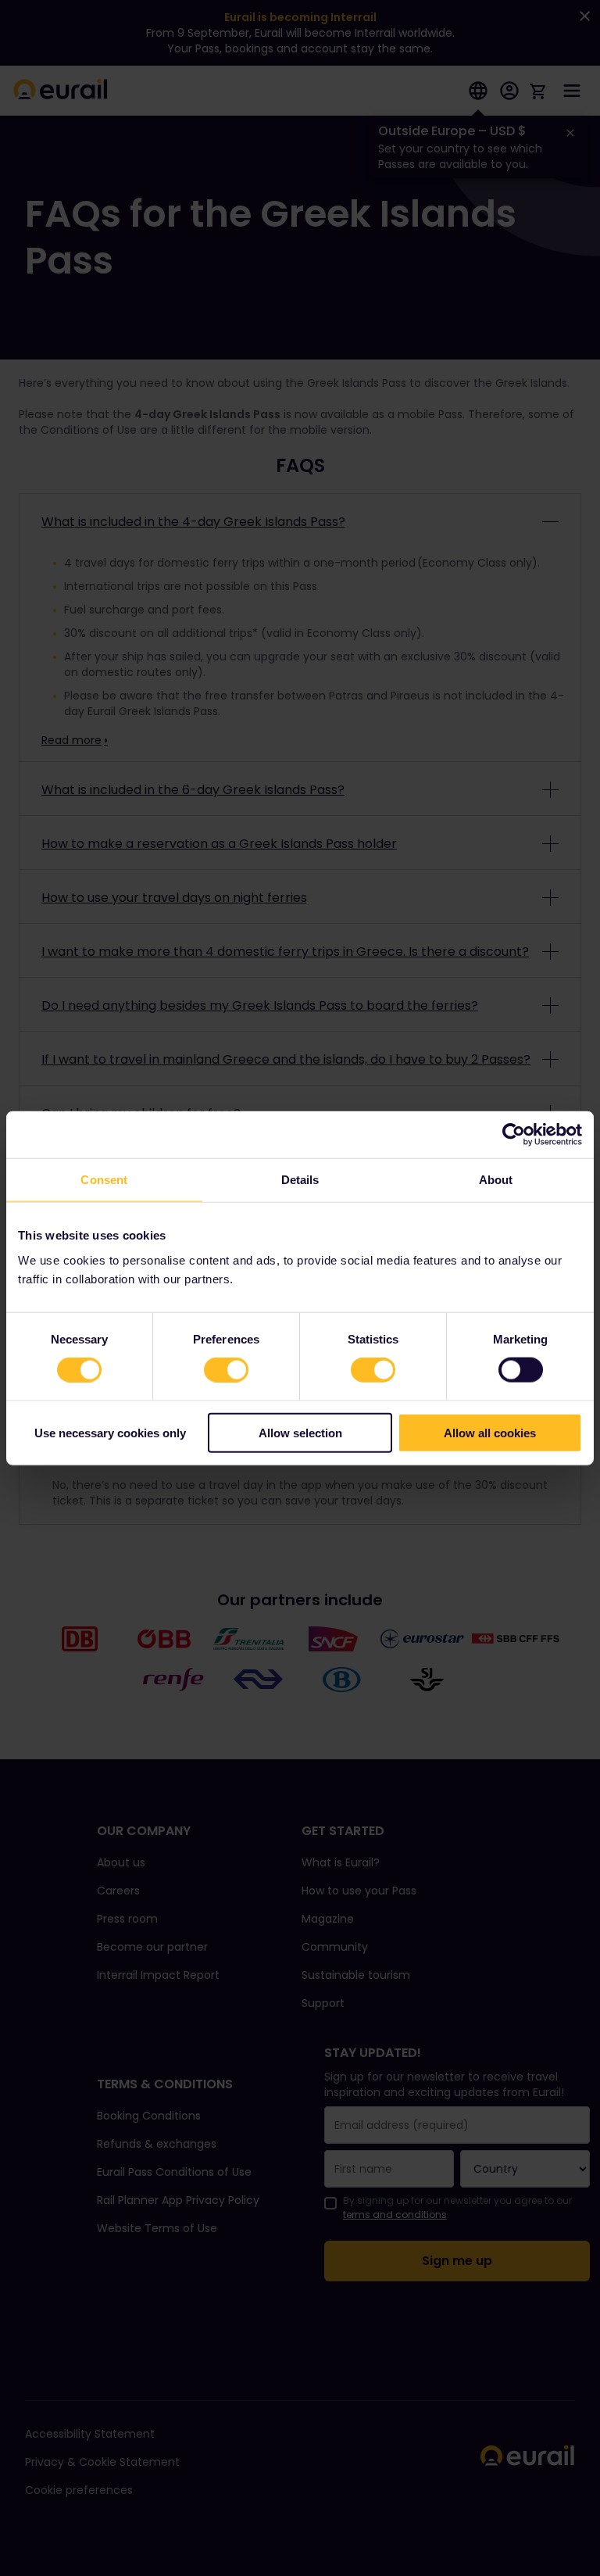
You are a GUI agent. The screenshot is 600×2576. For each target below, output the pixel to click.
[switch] (226, 1370)
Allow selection (300, 1432)
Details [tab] (300, 1180)
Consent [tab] (104, 1180)
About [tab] (496, 1180)
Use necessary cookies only (110, 1432)
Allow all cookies (490, 1432)
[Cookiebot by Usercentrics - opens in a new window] (514, 1135)
